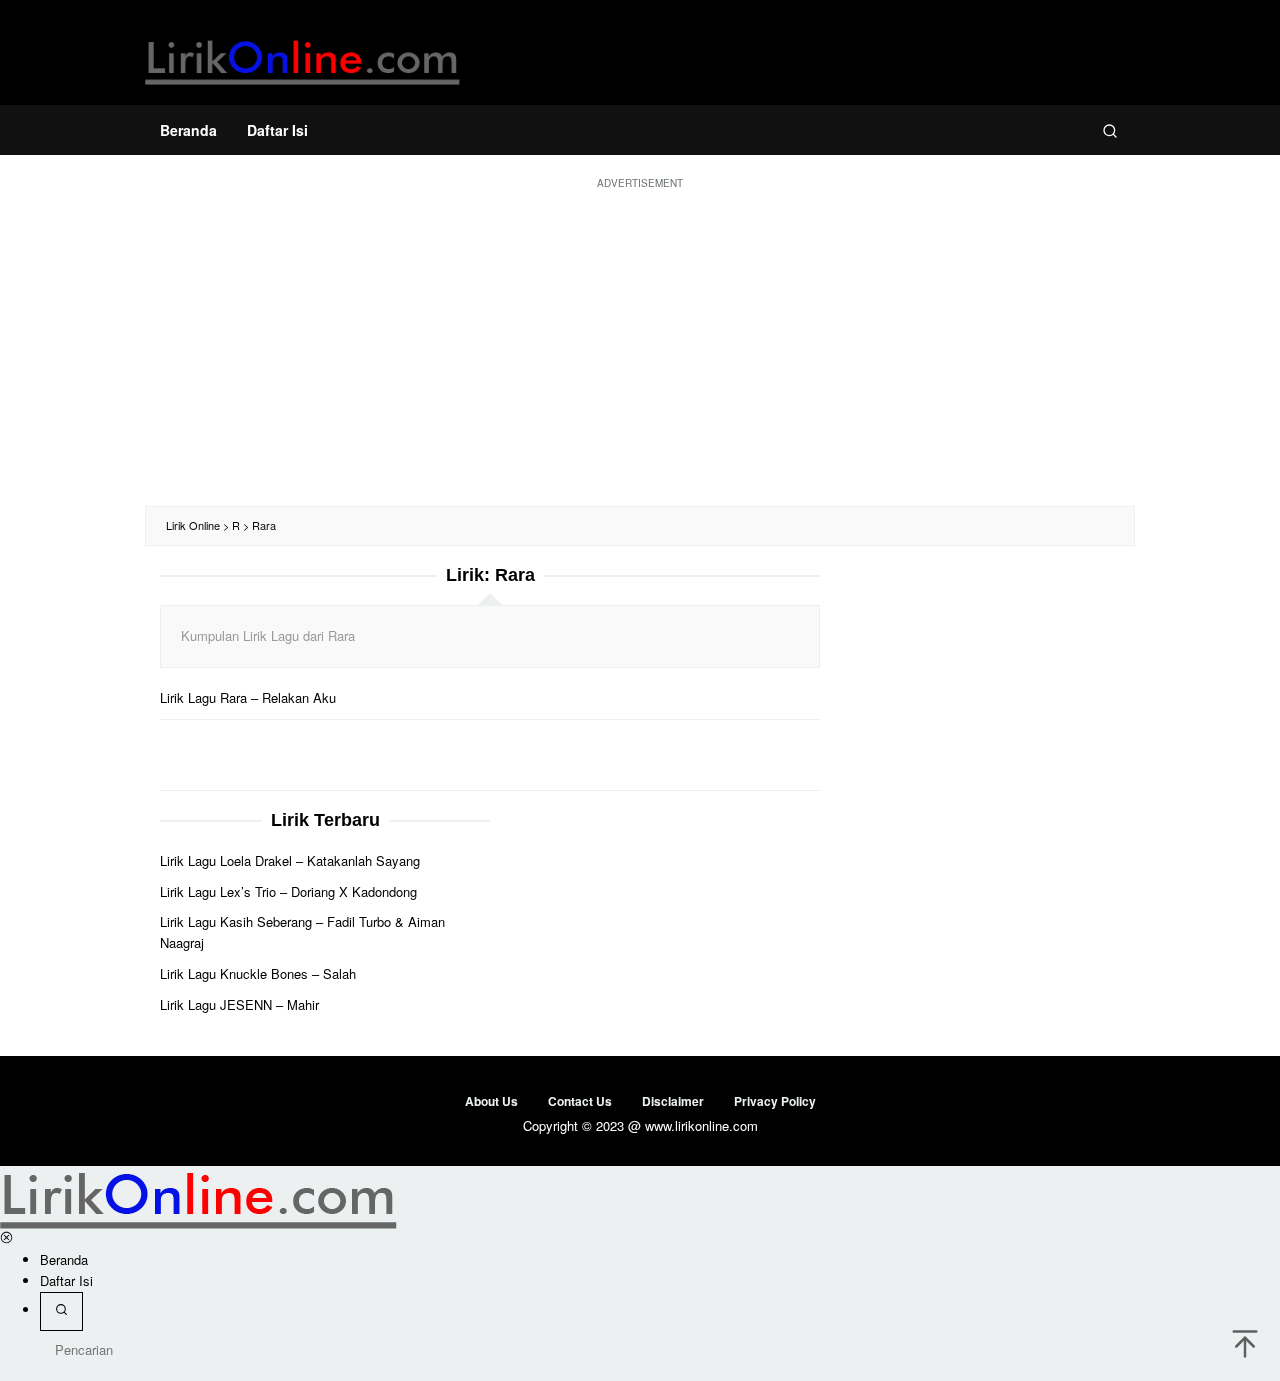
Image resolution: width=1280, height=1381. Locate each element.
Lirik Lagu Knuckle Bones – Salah (258, 973)
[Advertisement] (640, 346)
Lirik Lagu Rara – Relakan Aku (248, 697)
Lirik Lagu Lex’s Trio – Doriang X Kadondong (288, 891)
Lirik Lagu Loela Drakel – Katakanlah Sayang (290, 860)
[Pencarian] (1110, 130)
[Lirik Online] (302, 57)
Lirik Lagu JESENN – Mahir (239, 1004)
